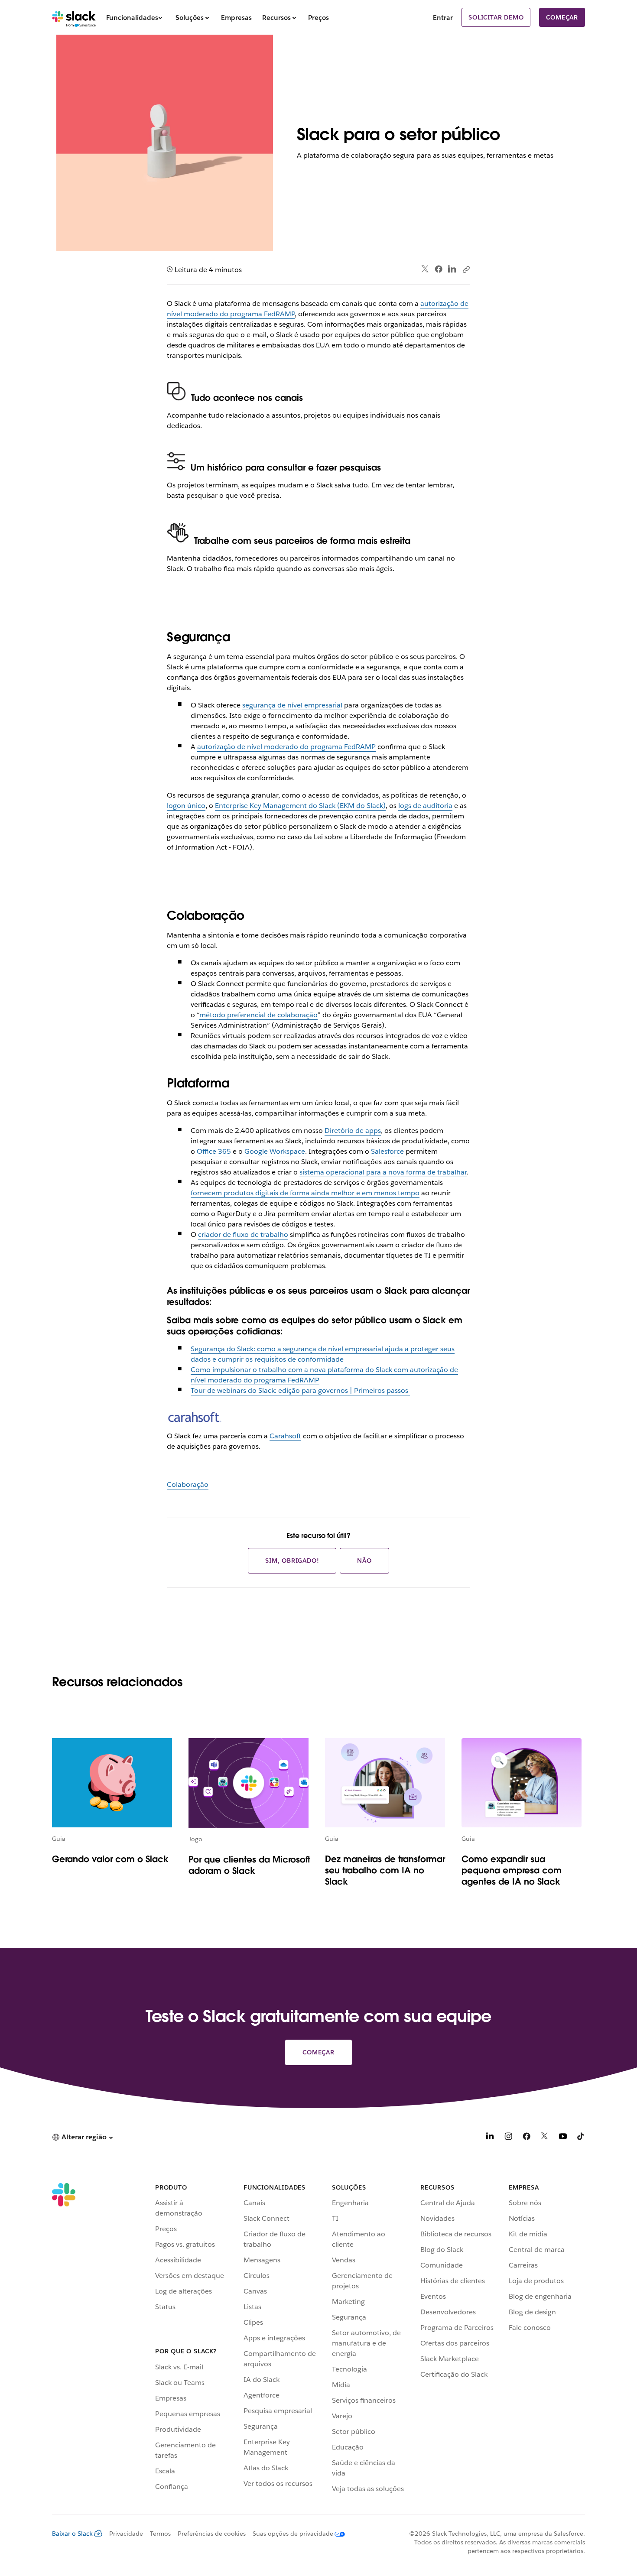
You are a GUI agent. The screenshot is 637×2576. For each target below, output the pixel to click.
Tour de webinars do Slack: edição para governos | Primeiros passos (300, 1390)
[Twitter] (425, 269)
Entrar (443, 18)
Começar (562, 17)
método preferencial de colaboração (258, 1015)
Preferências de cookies (212, 2534)
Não (364, 1561)
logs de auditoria (425, 806)
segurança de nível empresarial (292, 705)
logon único (186, 806)
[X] (545, 2138)
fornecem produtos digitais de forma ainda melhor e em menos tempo (305, 1193)
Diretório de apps (353, 1131)
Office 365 (214, 1151)
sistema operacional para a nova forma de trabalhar (383, 1172)
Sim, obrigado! (292, 1561)
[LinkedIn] (452, 269)
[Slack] (74, 17)
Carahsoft (285, 1436)
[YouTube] (563, 2138)
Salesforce (387, 1151)
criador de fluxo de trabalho (243, 1234)
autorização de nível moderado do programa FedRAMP (286, 747)
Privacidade (126, 2534)
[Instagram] (508, 2138)
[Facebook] (439, 269)
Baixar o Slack (72, 2534)
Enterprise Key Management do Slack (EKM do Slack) (300, 806)
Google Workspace (275, 1151)
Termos (160, 2534)
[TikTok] (581, 2138)
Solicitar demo (496, 17)
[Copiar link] (466, 269)
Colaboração (188, 1484)
